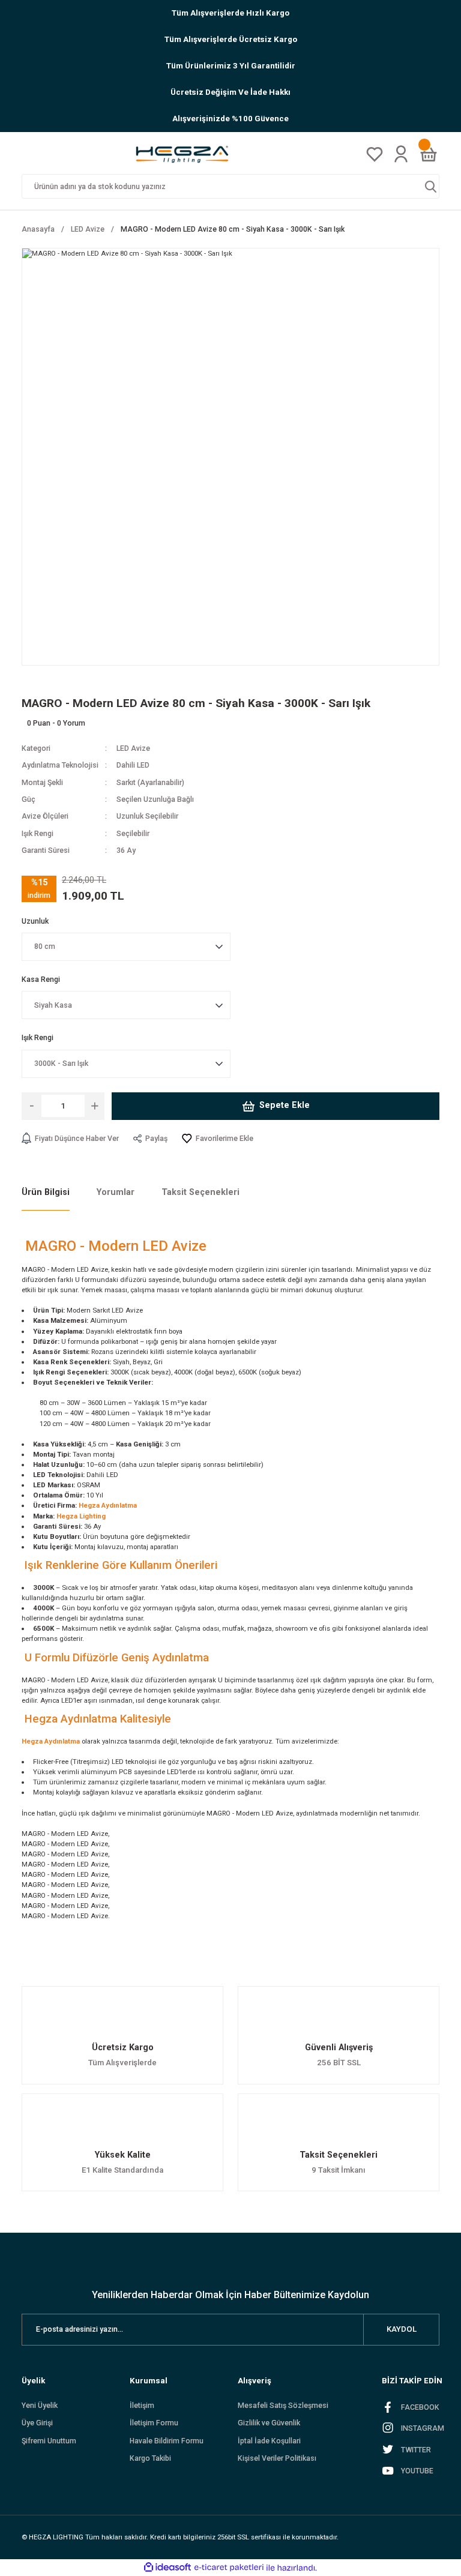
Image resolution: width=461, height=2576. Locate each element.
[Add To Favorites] (218, 1139)
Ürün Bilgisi (46, 1192)
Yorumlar (116, 1192)
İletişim (142, 2406)
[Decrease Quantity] (32, 1106)
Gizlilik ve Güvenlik (269, 2423)
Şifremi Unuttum (49, 2441)
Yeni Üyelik (40, 2406)
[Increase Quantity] (95, 1106)
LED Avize (133, 748)
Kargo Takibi (150, 2458)
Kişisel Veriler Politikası (277, 2458)
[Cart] (429, 154)
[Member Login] (401, 154)
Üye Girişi (37, 2423)
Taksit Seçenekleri (200, 1192)
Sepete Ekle (285, 1105)
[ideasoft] (167, 2568)
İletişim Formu (154, 2423)
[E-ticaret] (229, 2568)
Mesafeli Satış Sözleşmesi (283, 2406)
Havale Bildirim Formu (167, 2441)
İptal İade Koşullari (269, 2441)
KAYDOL (402, 2329)
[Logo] (186, 154)
